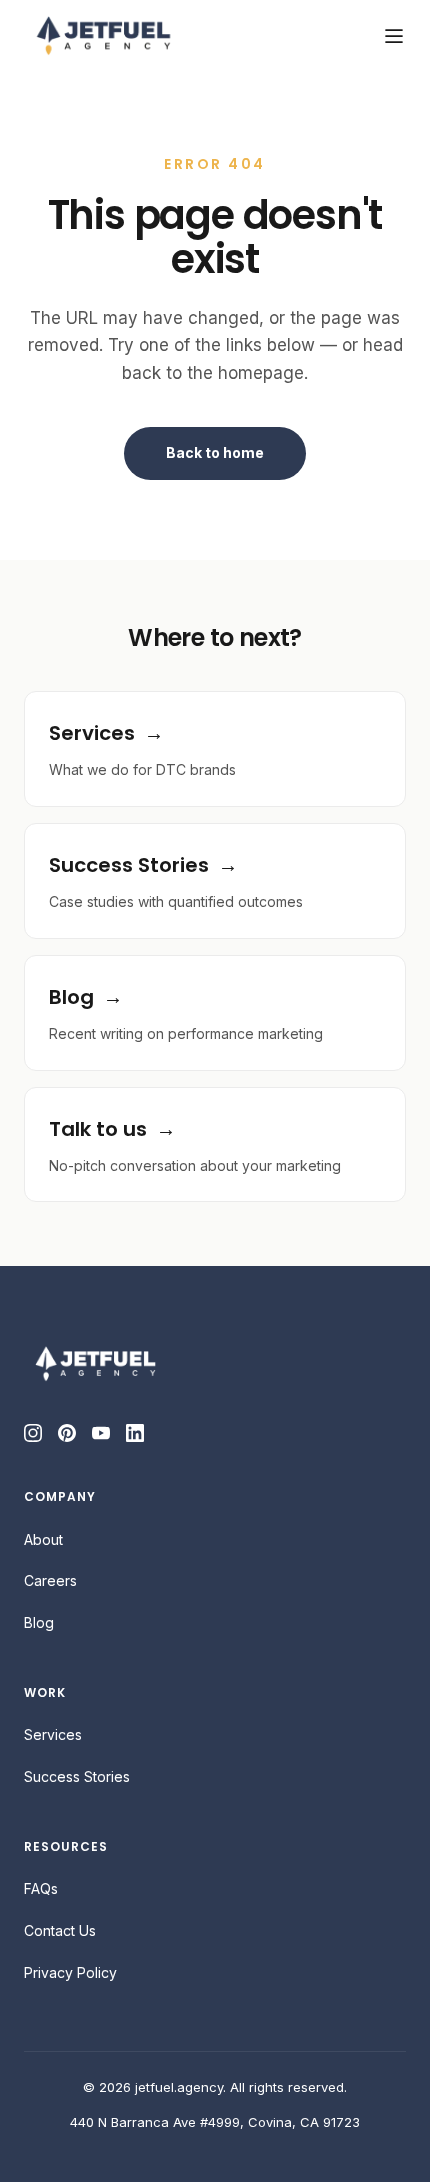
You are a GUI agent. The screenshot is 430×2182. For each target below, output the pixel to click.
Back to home (215, 452)
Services (53, 1734)
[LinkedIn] (135, 1433)
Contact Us (60, 1930)
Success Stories (77, 1776)
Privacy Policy (70, 1972)
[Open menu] (394, 36)
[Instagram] (33, 1433)
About (43, 1539)
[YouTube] (101, 1433)
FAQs (41, 1888)
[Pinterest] (67, 1433)
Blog (39, 1622)
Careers (50, 1580)
